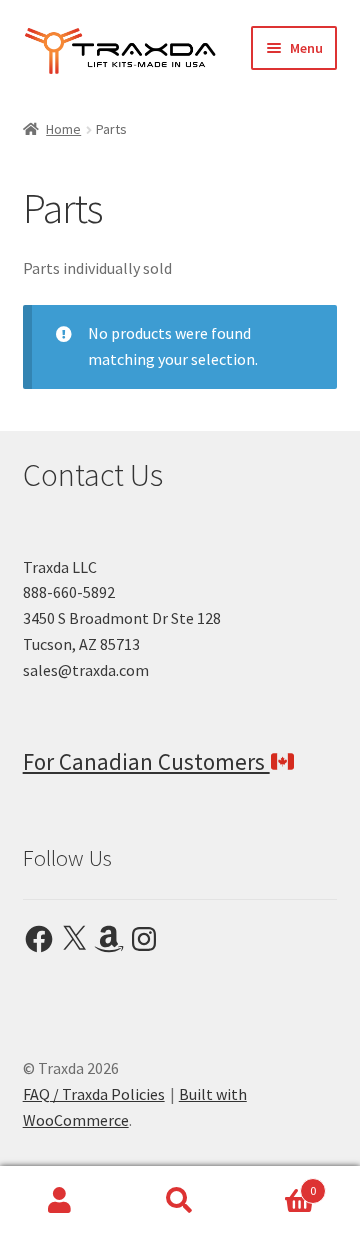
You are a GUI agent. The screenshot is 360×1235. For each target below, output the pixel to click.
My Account (60, 1201)
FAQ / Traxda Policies (94, 1094)
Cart (278, 1183)
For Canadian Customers (146, 761)
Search (180, 1201)
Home (63, 129)
